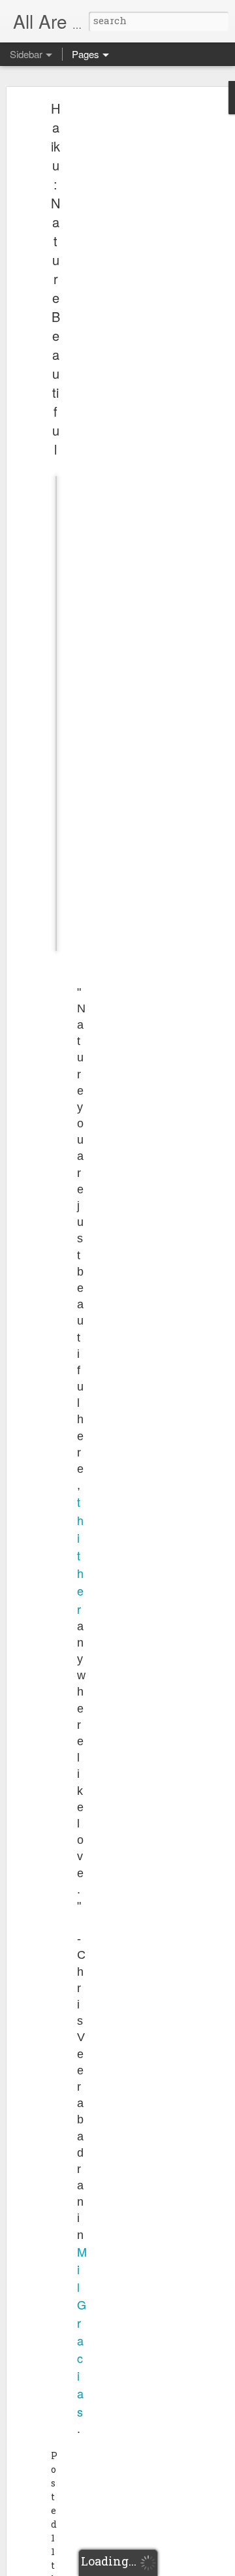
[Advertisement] (123, 311)
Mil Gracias (82, 2331)
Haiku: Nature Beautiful (55, 279)
